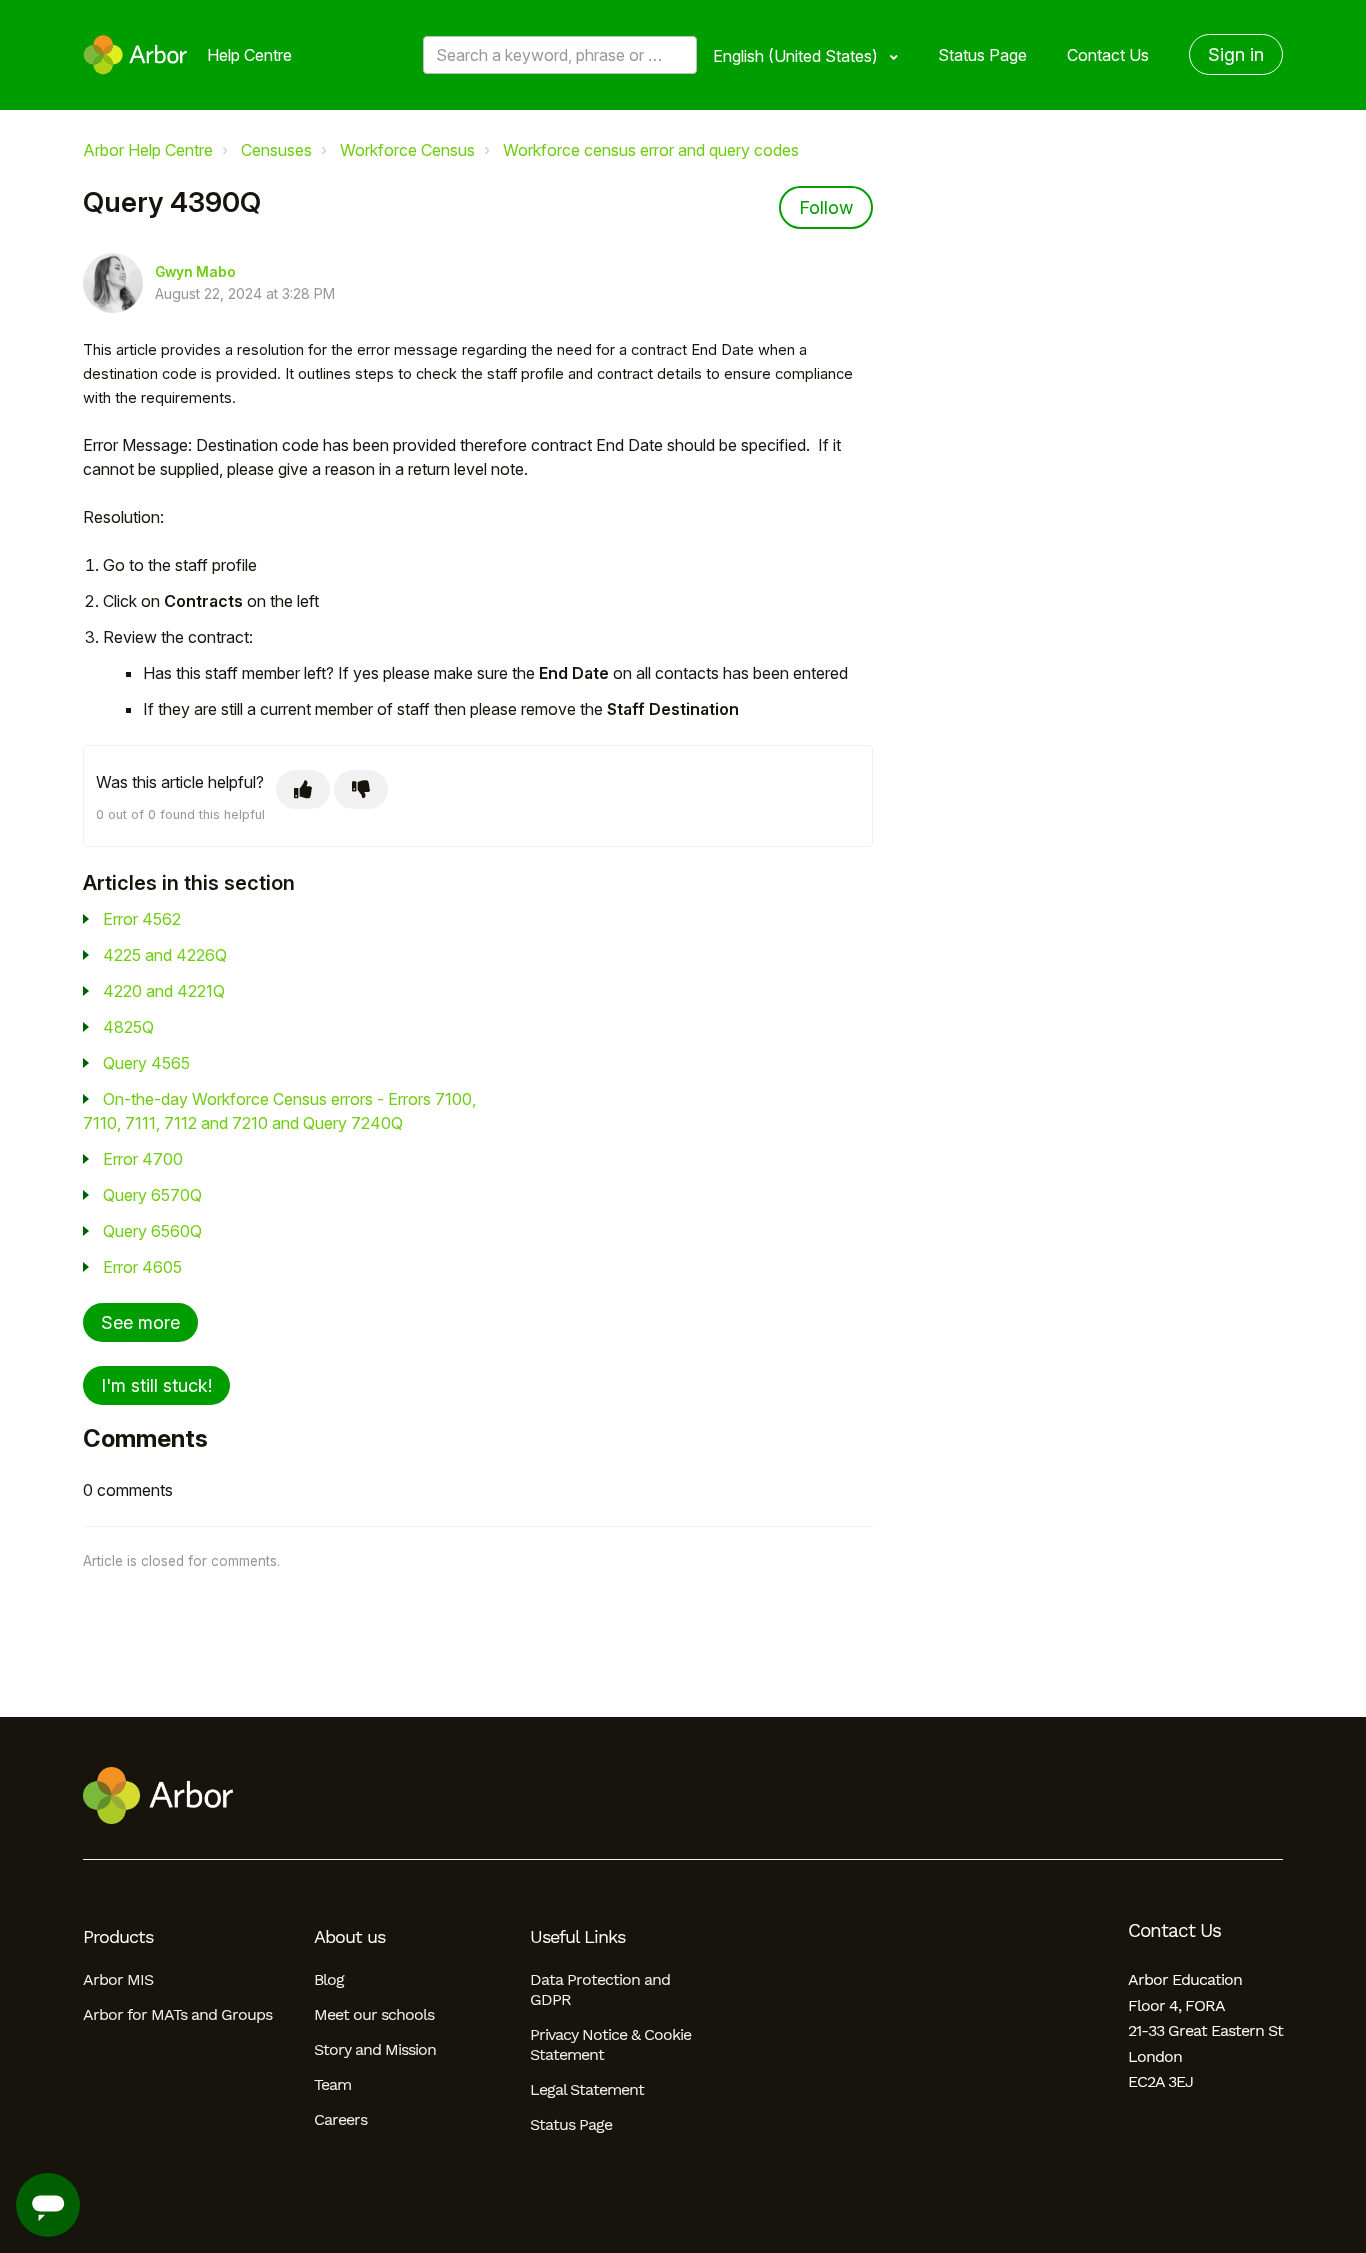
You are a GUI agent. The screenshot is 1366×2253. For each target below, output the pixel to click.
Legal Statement (587, 2089)
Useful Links (577, 1937)
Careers (340, 2119)
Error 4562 (142, 919)
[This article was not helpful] (361, 789)
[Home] (135, 55)
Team (332, 2084)
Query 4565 (146, 1063)
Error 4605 (142, 1267)
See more (140, 1322)
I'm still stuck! (156, 1385)
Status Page (982, 55)
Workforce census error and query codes (651, 150)
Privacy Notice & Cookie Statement (610, 2044)
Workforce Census (407, 150)
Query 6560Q (152, 1231)
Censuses (276, 150)
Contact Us (1108, 55)
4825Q (128, 1027)
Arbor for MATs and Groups (177, 2014)
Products (118, 1937)
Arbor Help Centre (148, 150)
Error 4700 (143, 1159)
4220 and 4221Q (164, 991)
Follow (826, 207)
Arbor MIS (118, 1979)
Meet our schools (374, 2014)
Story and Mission (375, 2049)
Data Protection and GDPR (600, 1989)
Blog (329, 1979)
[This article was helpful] (303, 789)
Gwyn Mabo (195, 272)
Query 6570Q (152, 1195)
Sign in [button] (1236, 54)
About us (349, 1937)
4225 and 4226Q (165, 955)
